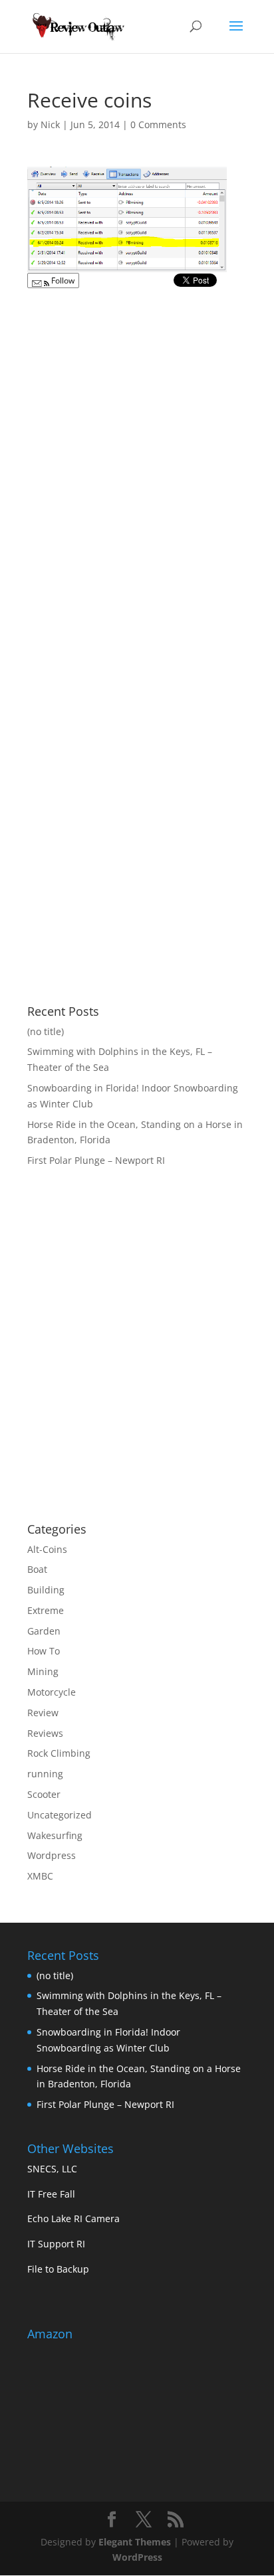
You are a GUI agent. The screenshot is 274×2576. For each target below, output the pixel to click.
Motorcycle (52, 1692)
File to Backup (58, 2269)
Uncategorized (60, 1815)
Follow (62, 281)
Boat (37, 1569)
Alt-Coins (47, 1549)
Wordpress (52, 1855)
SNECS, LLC (52, 2169)
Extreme (46, 1610)
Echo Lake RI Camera (73, 2218)
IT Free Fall (51, 2194)
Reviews (45, 1733)
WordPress (137, 2557)
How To (44, 1651)
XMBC (40, 1876)
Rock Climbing (59, 1753)
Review (43, 1713)
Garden (44, 1631)
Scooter (44, 1794)
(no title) (46, 1031)
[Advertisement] (139, 1406)
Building (46, 1590)
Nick (50, 124)
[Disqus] (137, 462)
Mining (43, 1671)
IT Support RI (56, 2244)
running (45, 1774)
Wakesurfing (55, 1835)
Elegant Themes (135, 2542)
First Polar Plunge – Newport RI (96, 1160)
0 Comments (158, 124)
